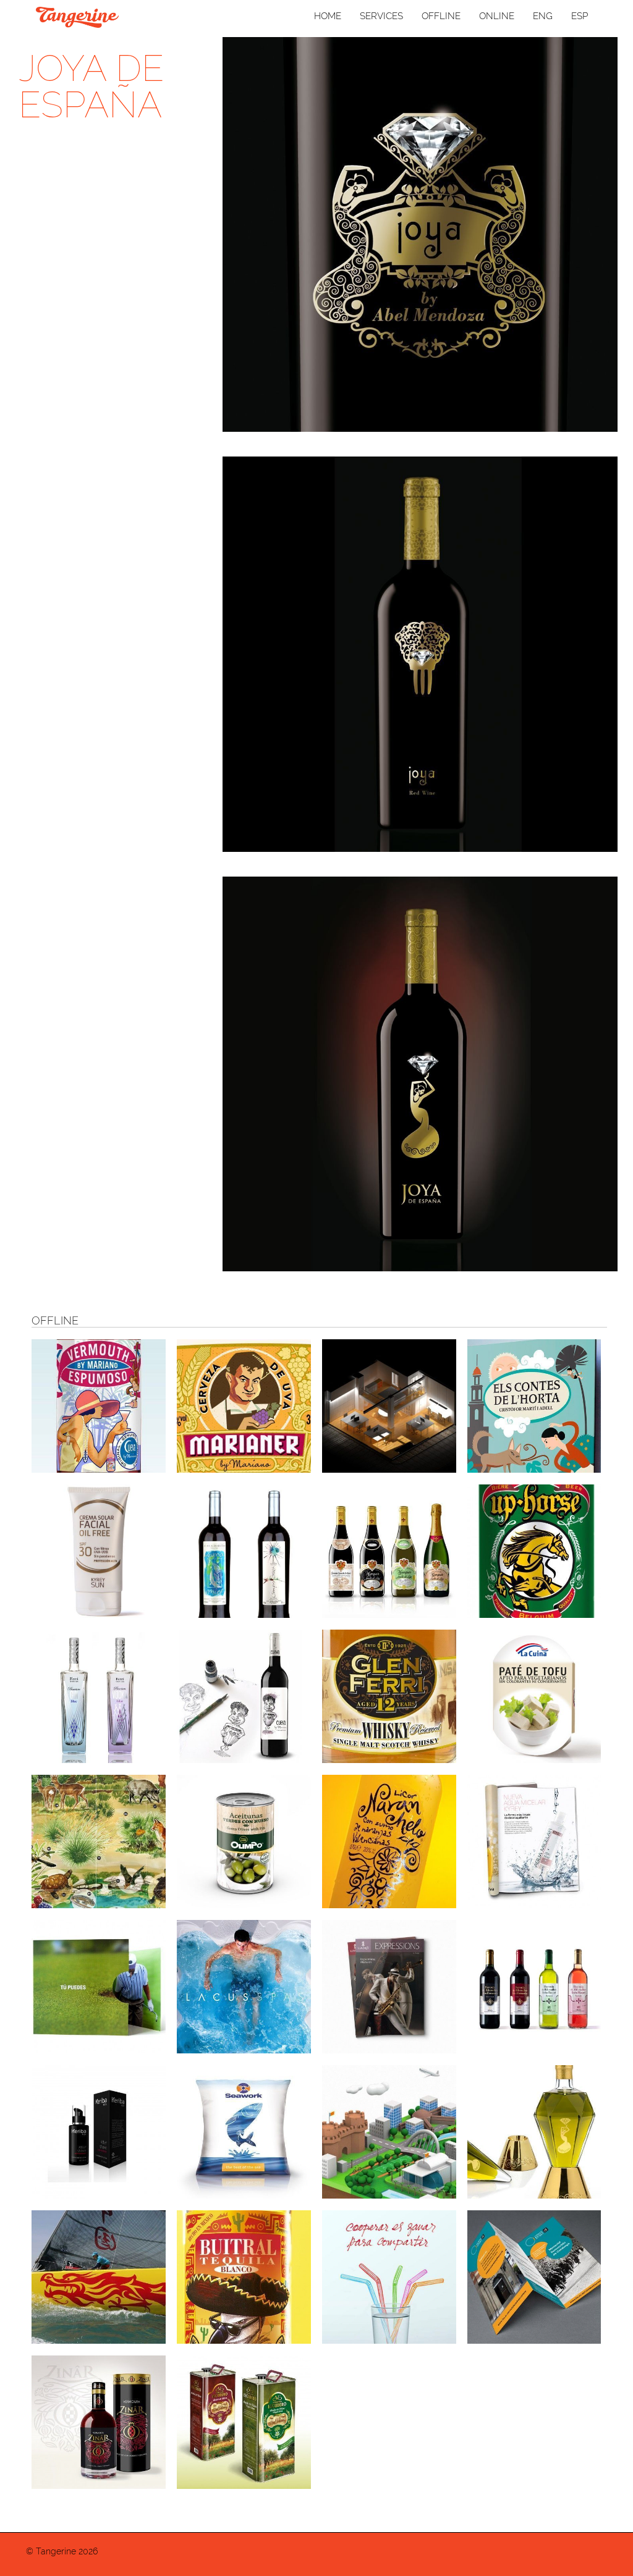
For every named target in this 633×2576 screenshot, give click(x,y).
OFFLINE (441, 16)
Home (328, 16)
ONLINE (497, 16)
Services (381, 16)
